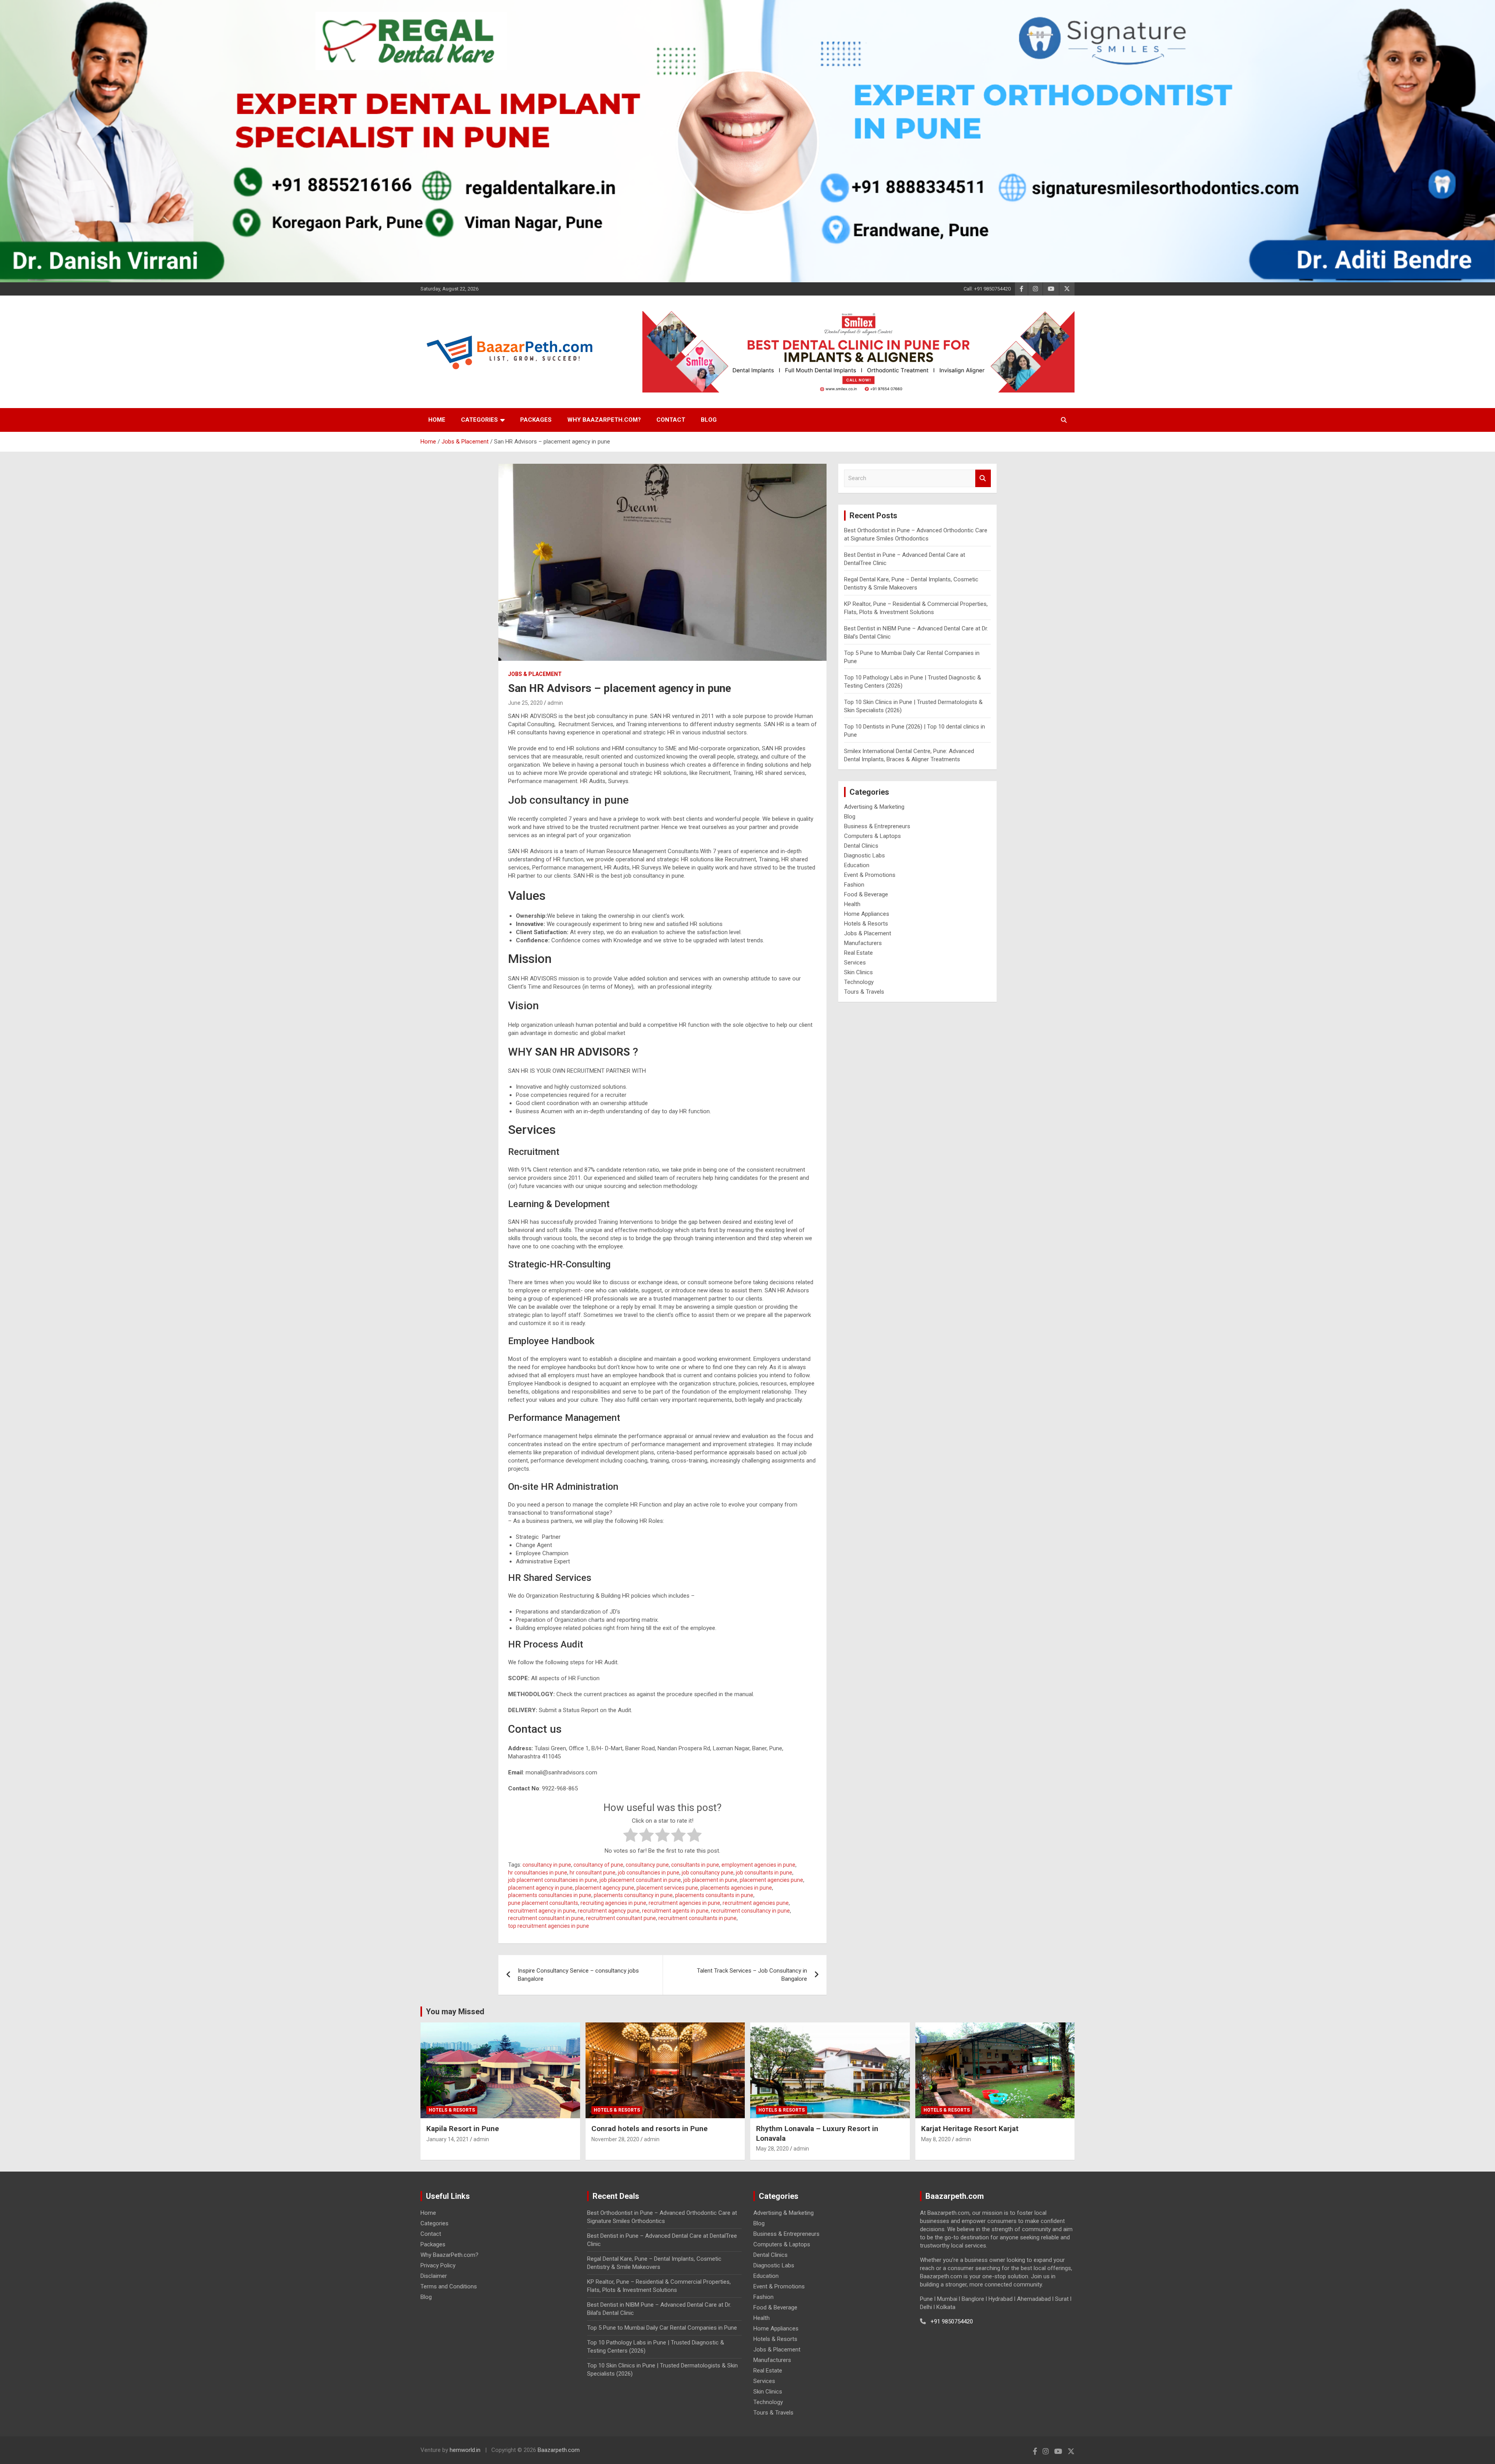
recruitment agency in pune (542, 1911)
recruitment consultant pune (621, 1918)
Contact (671, 420)
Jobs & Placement (535, 674)
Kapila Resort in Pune (463, 2129)
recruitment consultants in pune (697, 1918)
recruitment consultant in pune (546, 1918)
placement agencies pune (771, 1880)
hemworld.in (465, 2450)
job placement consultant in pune (640, 1880)
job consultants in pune (764, 1873)
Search (983, 478)
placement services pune (667, 1888)
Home (437, 420)
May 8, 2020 (936, 2139)
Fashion (854, 885)
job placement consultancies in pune (553, 1880)
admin (555, 703)
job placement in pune (710, 1880)
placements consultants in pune (714, 1895)
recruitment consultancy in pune (750, 1911)
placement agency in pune (540, 1888)
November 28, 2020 (615, 2139)
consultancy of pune (598, 1865)
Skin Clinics (858, 972)
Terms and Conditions (449, 2286)
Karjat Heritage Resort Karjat (970, 2129)
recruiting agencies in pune (613, 1903)
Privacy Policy (438, 2265)
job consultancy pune (708, 1873)
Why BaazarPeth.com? (604, 420)
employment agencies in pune (758, 1865)
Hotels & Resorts (866, 924)
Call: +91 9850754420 (987, 289)
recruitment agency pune (609, 1911)
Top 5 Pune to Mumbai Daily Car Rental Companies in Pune (662, 2328)
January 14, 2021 (448, 2139)
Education (857, 865)
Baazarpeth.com (559, 2450)
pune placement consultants (543, 1903)
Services (855, 963)
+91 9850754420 (952, 2321)
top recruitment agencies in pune (549, 1926)
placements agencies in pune (736, 1888)
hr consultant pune (593, 1873)
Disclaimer (434, 2276)
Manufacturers (863, 943)
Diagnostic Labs (864, 855)
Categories (479, 420)
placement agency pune (605, 1888)
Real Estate (858, 953)
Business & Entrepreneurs (877, 826)
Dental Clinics (861, 846)
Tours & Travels (864, 992)
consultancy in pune (547, 1865)
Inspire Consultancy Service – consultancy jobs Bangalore (578, 1975)
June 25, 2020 (525, 703)
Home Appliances (867, 914)
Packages (536, 420)
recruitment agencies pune (756, 1903)
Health (852, 904)
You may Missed (455, 2012)
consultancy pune (647, 1865)
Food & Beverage (866, 894)
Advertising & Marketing (874, 807)
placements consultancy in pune (633, 1895)
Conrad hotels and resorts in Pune (650, 2129)
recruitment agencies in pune (684, 1903)
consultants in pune (695, 1865)
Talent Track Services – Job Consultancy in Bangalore (752, 1975)
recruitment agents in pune (675, 1911)
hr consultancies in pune (538, 1873)
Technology (859, 982)
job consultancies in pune (649, 1873)
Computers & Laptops (872, 836)
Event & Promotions (870, 875)
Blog (709, 420)
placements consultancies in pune (550, 1895)
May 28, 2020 (772, 2149)
